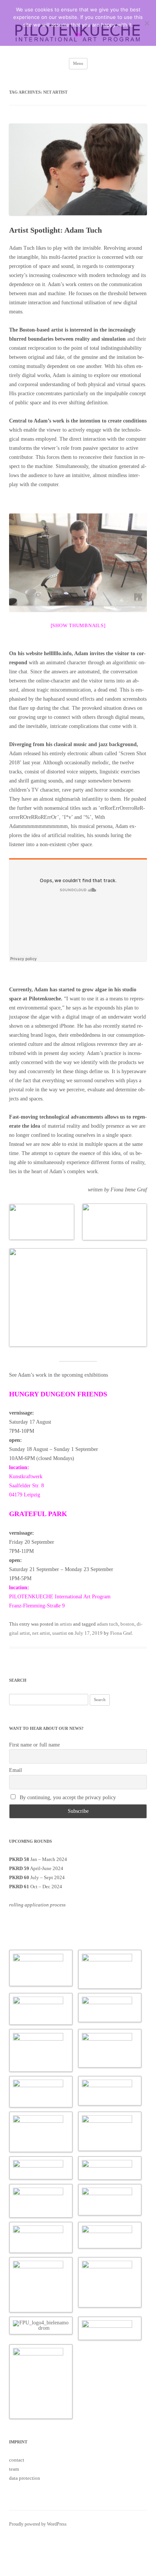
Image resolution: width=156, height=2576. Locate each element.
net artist (41, 1633)
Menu (78, 63)
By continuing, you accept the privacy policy (67, 1797)
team (14, 2469)
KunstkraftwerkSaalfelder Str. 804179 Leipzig (27, 1486)
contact (17, 2460)
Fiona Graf (121, 1633)
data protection (25, 2478)
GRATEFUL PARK (38, 1514)
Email (16, 1770)
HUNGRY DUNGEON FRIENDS (58, 1394)
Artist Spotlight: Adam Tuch (55, 230)
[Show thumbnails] (78, 625)
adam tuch (108, 1624)
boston (127, 1624)
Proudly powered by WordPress (38, 2524)
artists (66, 1624)
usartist (60, 1633)
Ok (78, 34)
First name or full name (34, 1745)
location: (19, 1467)
